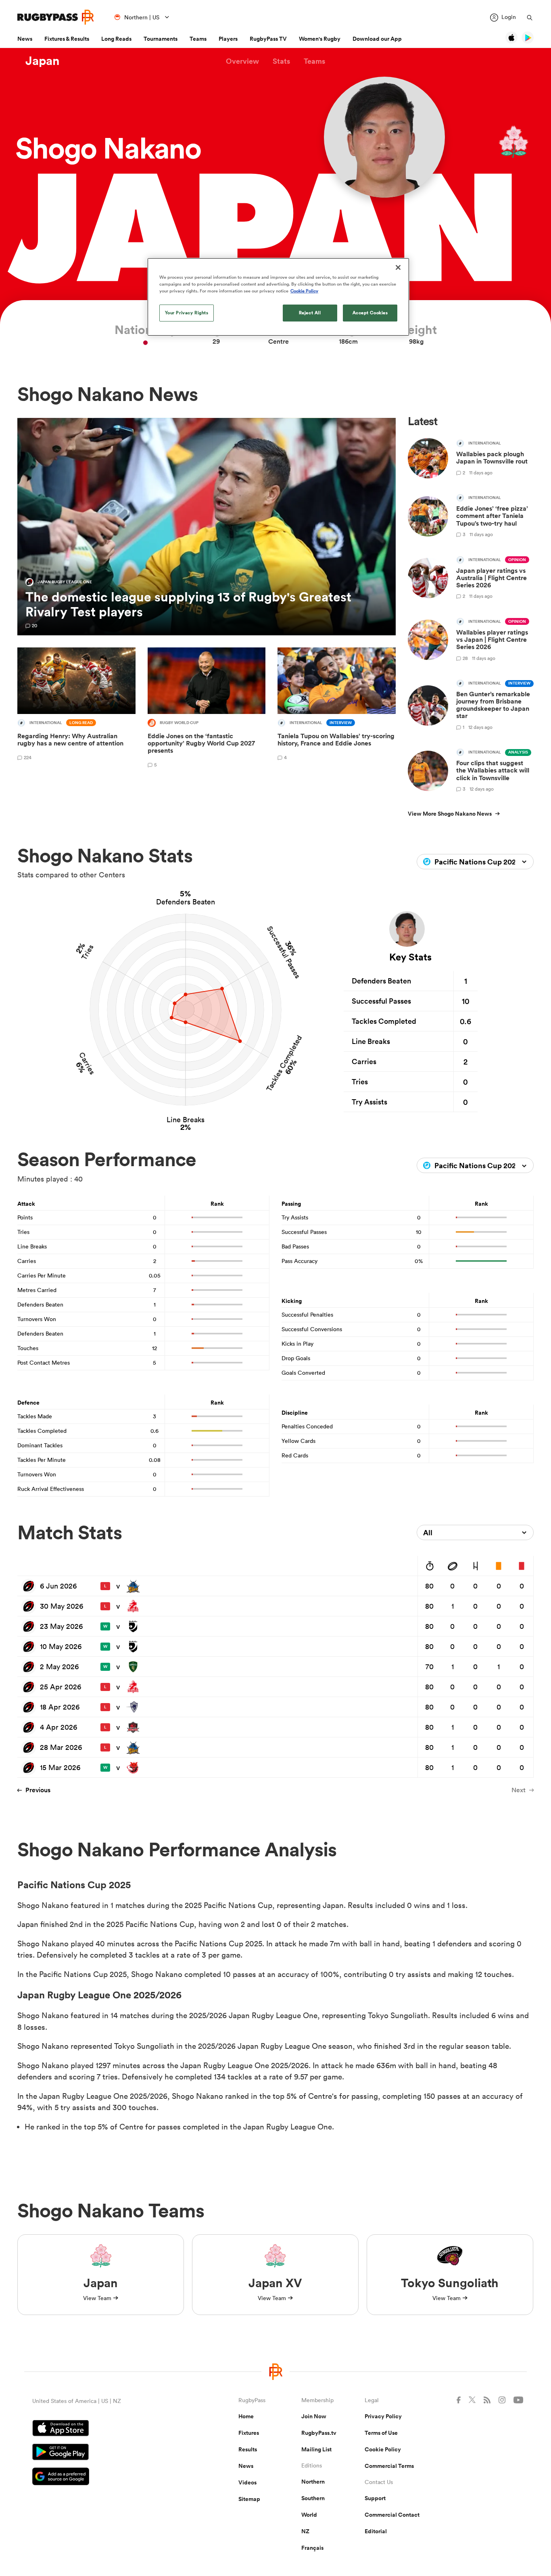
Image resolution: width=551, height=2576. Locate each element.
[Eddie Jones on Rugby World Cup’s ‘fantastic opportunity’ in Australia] (207, 709)
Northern (313, 2482)
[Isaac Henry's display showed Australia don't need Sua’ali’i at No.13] (76, 709)
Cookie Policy (383, 2449)
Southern (313, 2498)
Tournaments (161, 39)
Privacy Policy (383, 2416)
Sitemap (249, 2499)
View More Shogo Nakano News (450, 814)
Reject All (310, 313)
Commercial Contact (392, 2515)
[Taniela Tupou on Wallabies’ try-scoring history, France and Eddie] (337, 709)
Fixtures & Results (67, 39)
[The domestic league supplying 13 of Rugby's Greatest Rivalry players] (207, 527)
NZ (305, 2531)
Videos (247, 2482)
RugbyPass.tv (319, 2433)
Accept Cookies (370, 313)
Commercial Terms (389, 2466)
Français (312, 2548)
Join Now (314, 2416)
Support (375, 2498)
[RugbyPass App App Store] (107, 2429)
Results (248, 2449)
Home (246, 2416)
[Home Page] (56, 17)
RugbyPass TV (268, 39)
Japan (43, 61)
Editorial (376, 2531)
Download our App (377, 39)
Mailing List (316, 2449)
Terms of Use (381, 2433)
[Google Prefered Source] (107, 2477)
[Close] (398, 267)
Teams (198, 39)
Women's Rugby (320, 39)
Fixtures (249, 2433)
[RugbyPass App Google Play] (107, 2453)
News (25, 39)
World (309, 2515)
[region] (278, 297)
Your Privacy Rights (187, 313)
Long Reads (116, 39)
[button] (242, 61)
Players (228, 39)
